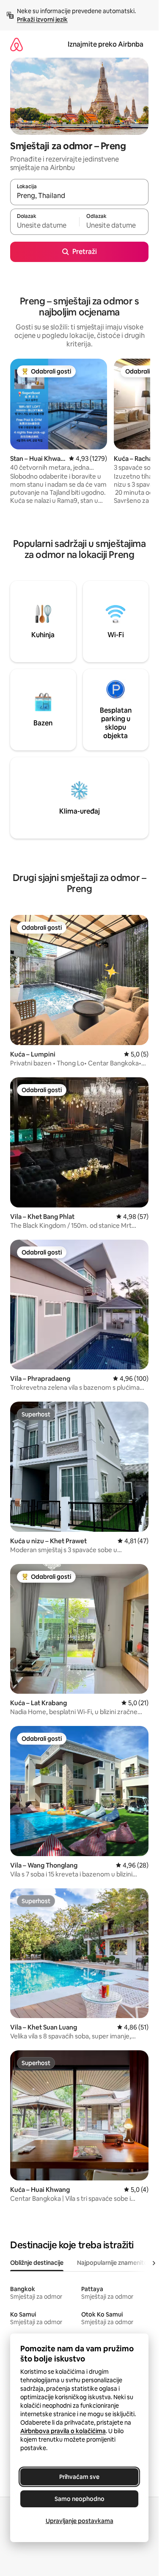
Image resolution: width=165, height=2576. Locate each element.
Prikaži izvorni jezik (42, 20)
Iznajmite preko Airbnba (106, 44)
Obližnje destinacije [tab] (37, 2263)
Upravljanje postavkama (80, 2521)
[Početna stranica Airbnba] (16, 44)
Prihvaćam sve (79, 2477)
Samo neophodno (80, 2499)
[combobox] (79, 196)
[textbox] (45, 226)
